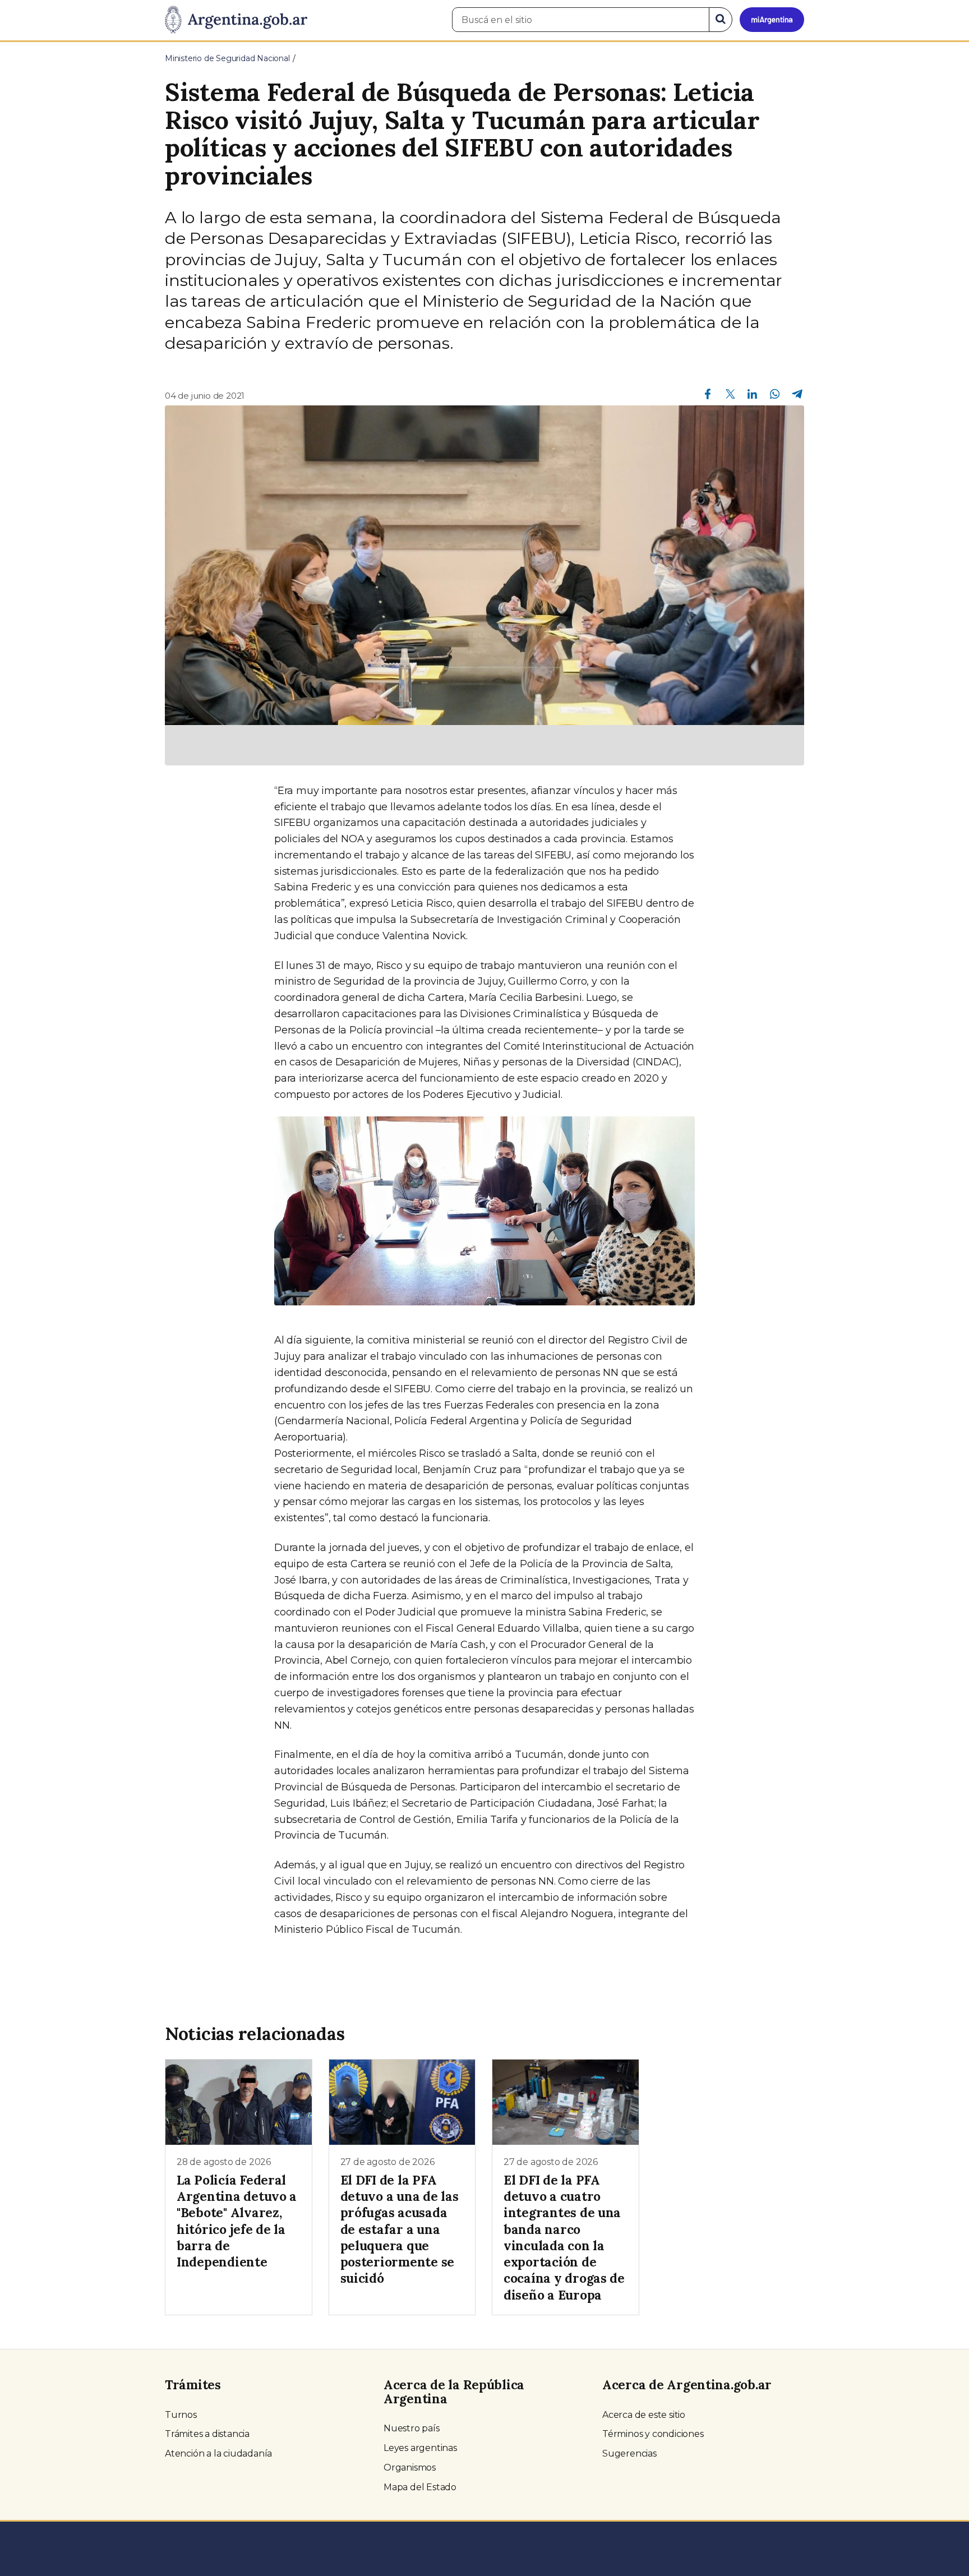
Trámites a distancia (207, 2434)
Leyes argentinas (420, 2448)
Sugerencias (629, 2453)
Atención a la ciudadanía (218, 2453)
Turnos (181, 2415)
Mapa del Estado (420, 2487)
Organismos (410, 2467)
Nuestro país (412, 2428)
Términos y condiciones (653, 2434)
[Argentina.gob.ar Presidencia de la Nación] (236, 20)
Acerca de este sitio (644, 2415)
